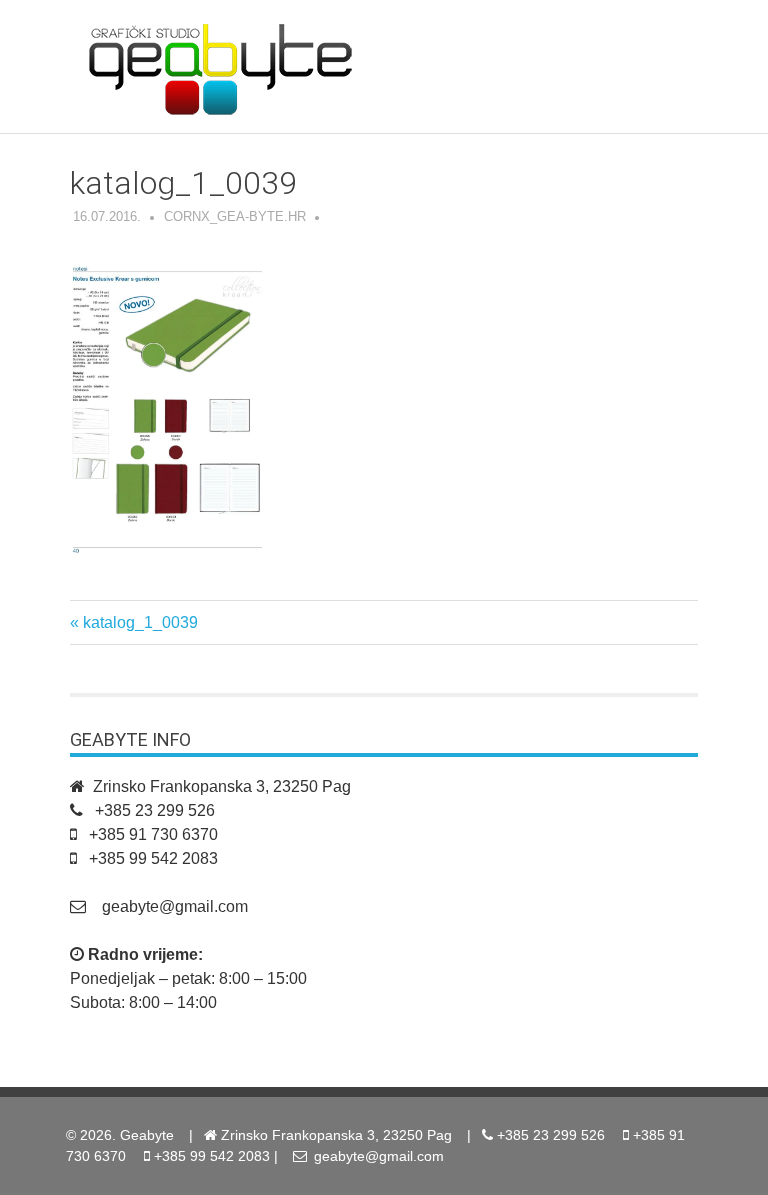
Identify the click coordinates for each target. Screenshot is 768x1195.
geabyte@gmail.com (175, 906)
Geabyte (147, 1135)
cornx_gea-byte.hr (235, 216)
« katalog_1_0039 (134, 622)
